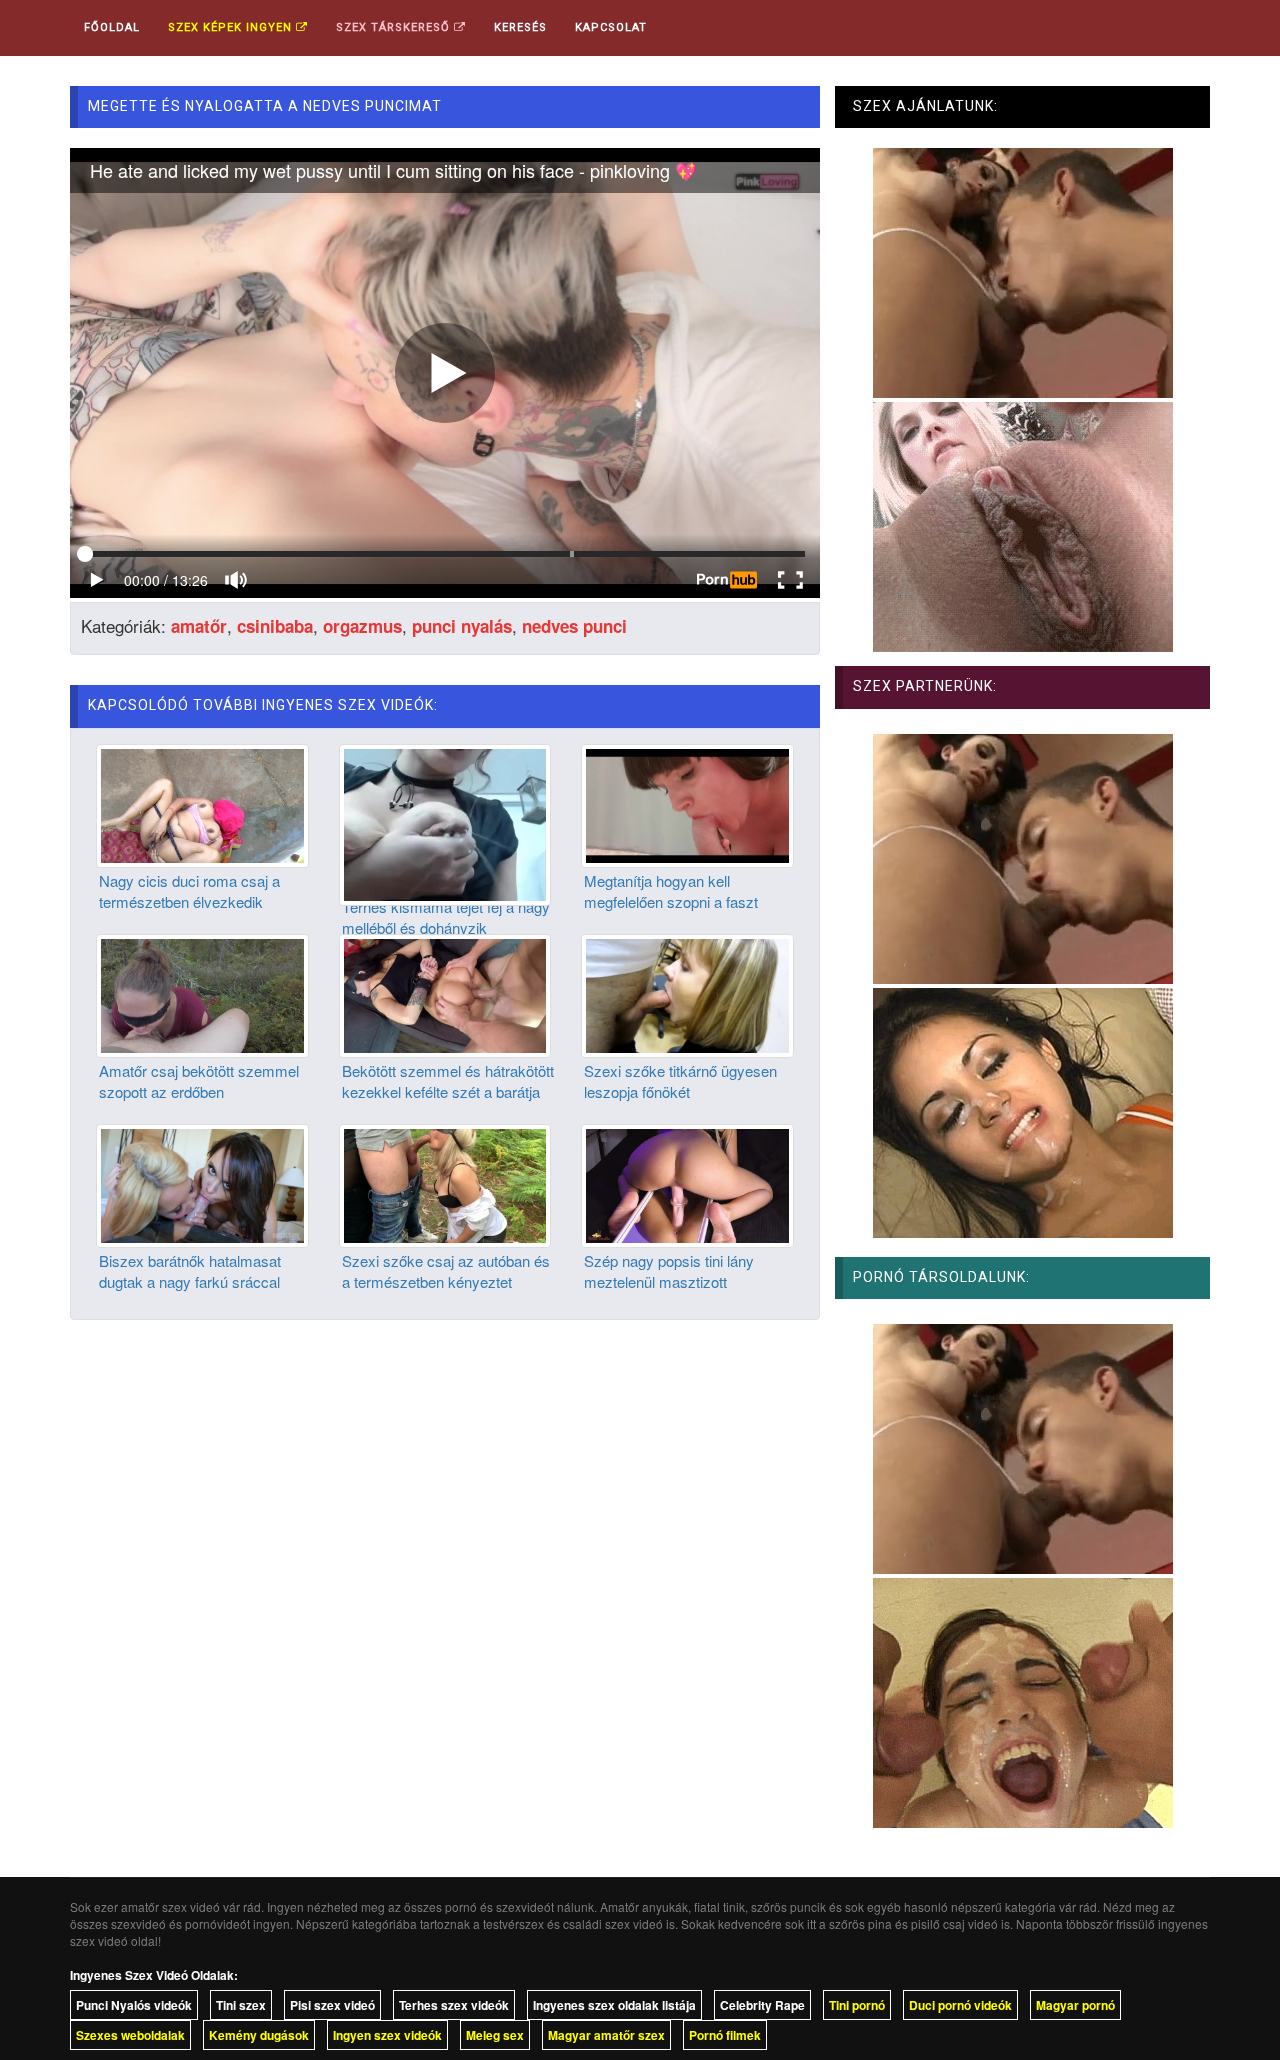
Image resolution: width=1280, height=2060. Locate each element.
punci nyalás (462, 626)
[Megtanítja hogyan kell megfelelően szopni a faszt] (687, 803)
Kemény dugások (259, 2035)
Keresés (520, 27)
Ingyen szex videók (387, 2035)
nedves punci (574, 626)
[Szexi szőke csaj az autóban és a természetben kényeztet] (445, 1183)
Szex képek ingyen (232, 27)
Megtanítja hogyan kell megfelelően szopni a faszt (671, 891)
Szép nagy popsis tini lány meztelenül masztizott (669, 1271)
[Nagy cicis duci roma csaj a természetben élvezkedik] (202, 803)
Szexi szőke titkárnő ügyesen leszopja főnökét (680, 1081)
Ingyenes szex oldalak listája (614, 2005)
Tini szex (241, 2005)
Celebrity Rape (762, 2005)
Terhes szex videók (454, 2005)
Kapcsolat (611, 27)
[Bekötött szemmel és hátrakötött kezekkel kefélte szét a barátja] (445, 993)
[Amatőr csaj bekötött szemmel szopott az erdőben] (202, 993)
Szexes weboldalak (130, 2035)
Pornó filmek (725, 2035)
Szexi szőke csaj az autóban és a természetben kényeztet (446, 1271)
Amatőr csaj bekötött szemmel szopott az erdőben (199, 1081)
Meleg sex (495, 2035)
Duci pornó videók (960, 2005)
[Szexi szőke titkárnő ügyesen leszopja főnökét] (687, 993)
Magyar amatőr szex (606, 2035)
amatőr (199, 626)
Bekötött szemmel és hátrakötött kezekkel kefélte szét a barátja (448, 1081)
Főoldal (112, 27)
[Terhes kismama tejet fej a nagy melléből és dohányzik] (445, 822)
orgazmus (362, 626)
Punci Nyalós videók (134, 2005)
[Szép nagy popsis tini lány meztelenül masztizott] (687, 1183)
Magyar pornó (1075, 2005)
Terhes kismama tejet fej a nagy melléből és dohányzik (446, 917)
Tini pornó (857, 2005)
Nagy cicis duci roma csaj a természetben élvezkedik (189, 891)
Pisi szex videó (332, 2005)
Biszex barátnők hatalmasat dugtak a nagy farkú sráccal (190, 1271)
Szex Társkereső (395, 27)
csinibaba (275, 626)
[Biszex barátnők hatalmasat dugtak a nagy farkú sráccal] (202, 1183)
